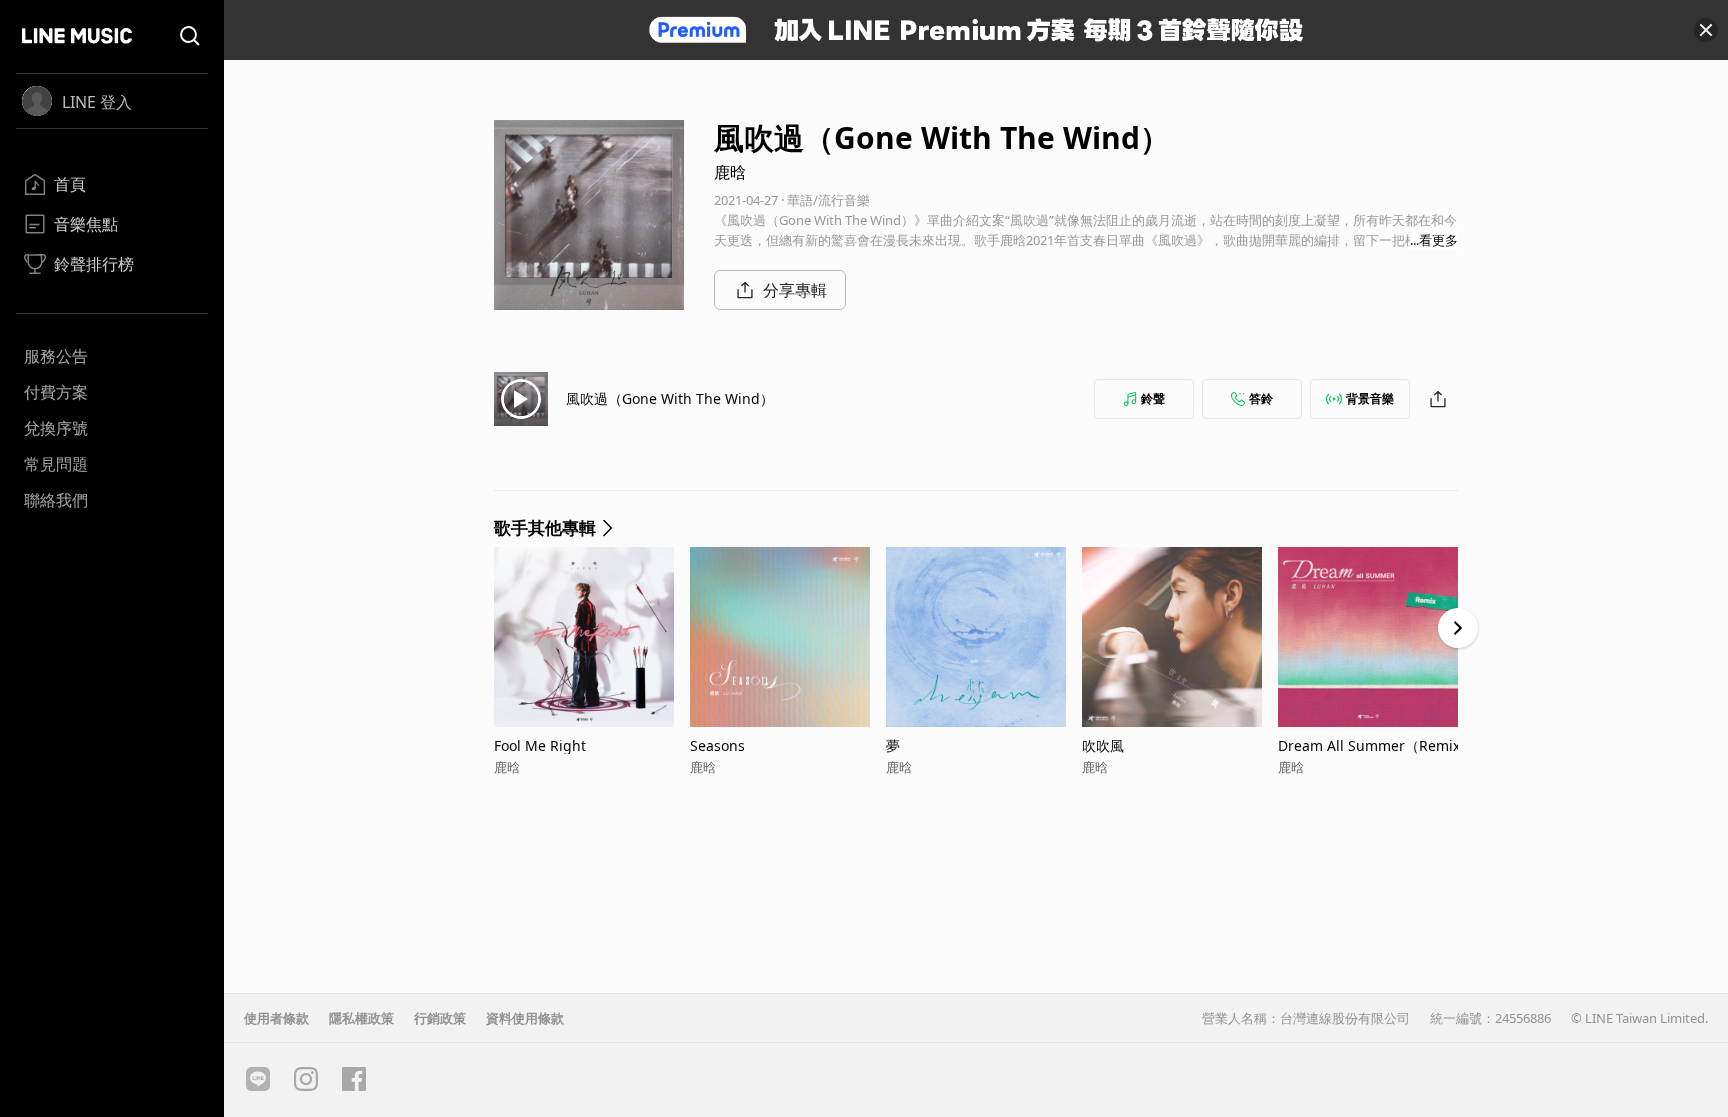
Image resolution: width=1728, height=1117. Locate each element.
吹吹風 (1103, 745)
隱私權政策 (361, 1018)
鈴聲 (1153, 398)
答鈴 (1261, 398)
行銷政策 (440, 1018)
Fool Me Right (540, 745)
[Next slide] (1458, 628)
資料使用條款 (525, 1018)
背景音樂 (1370, 398)
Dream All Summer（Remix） (1376, 745)
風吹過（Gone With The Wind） (670, 398)
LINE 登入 (97, 102)
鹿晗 (730, 172)
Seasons (717, 745)
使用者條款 (276, 1018)
